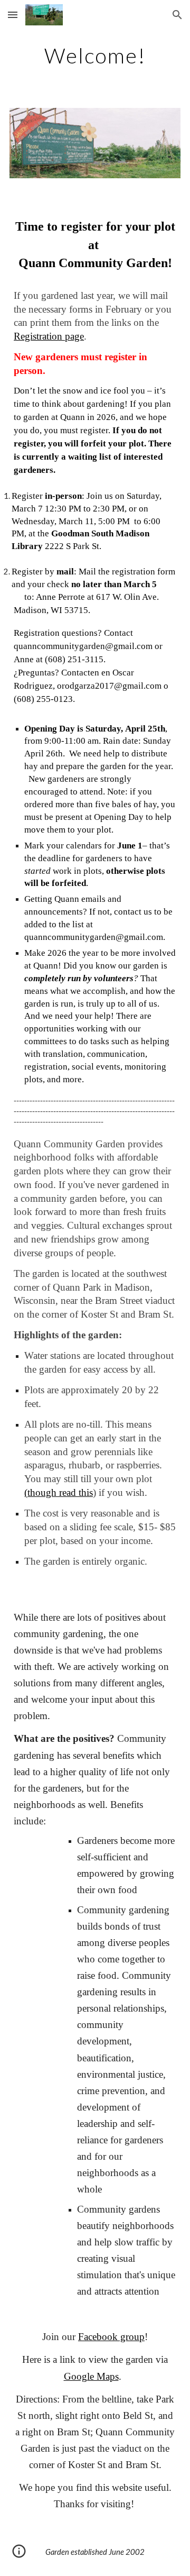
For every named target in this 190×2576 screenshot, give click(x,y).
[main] (95, 56)
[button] (13, 15)
